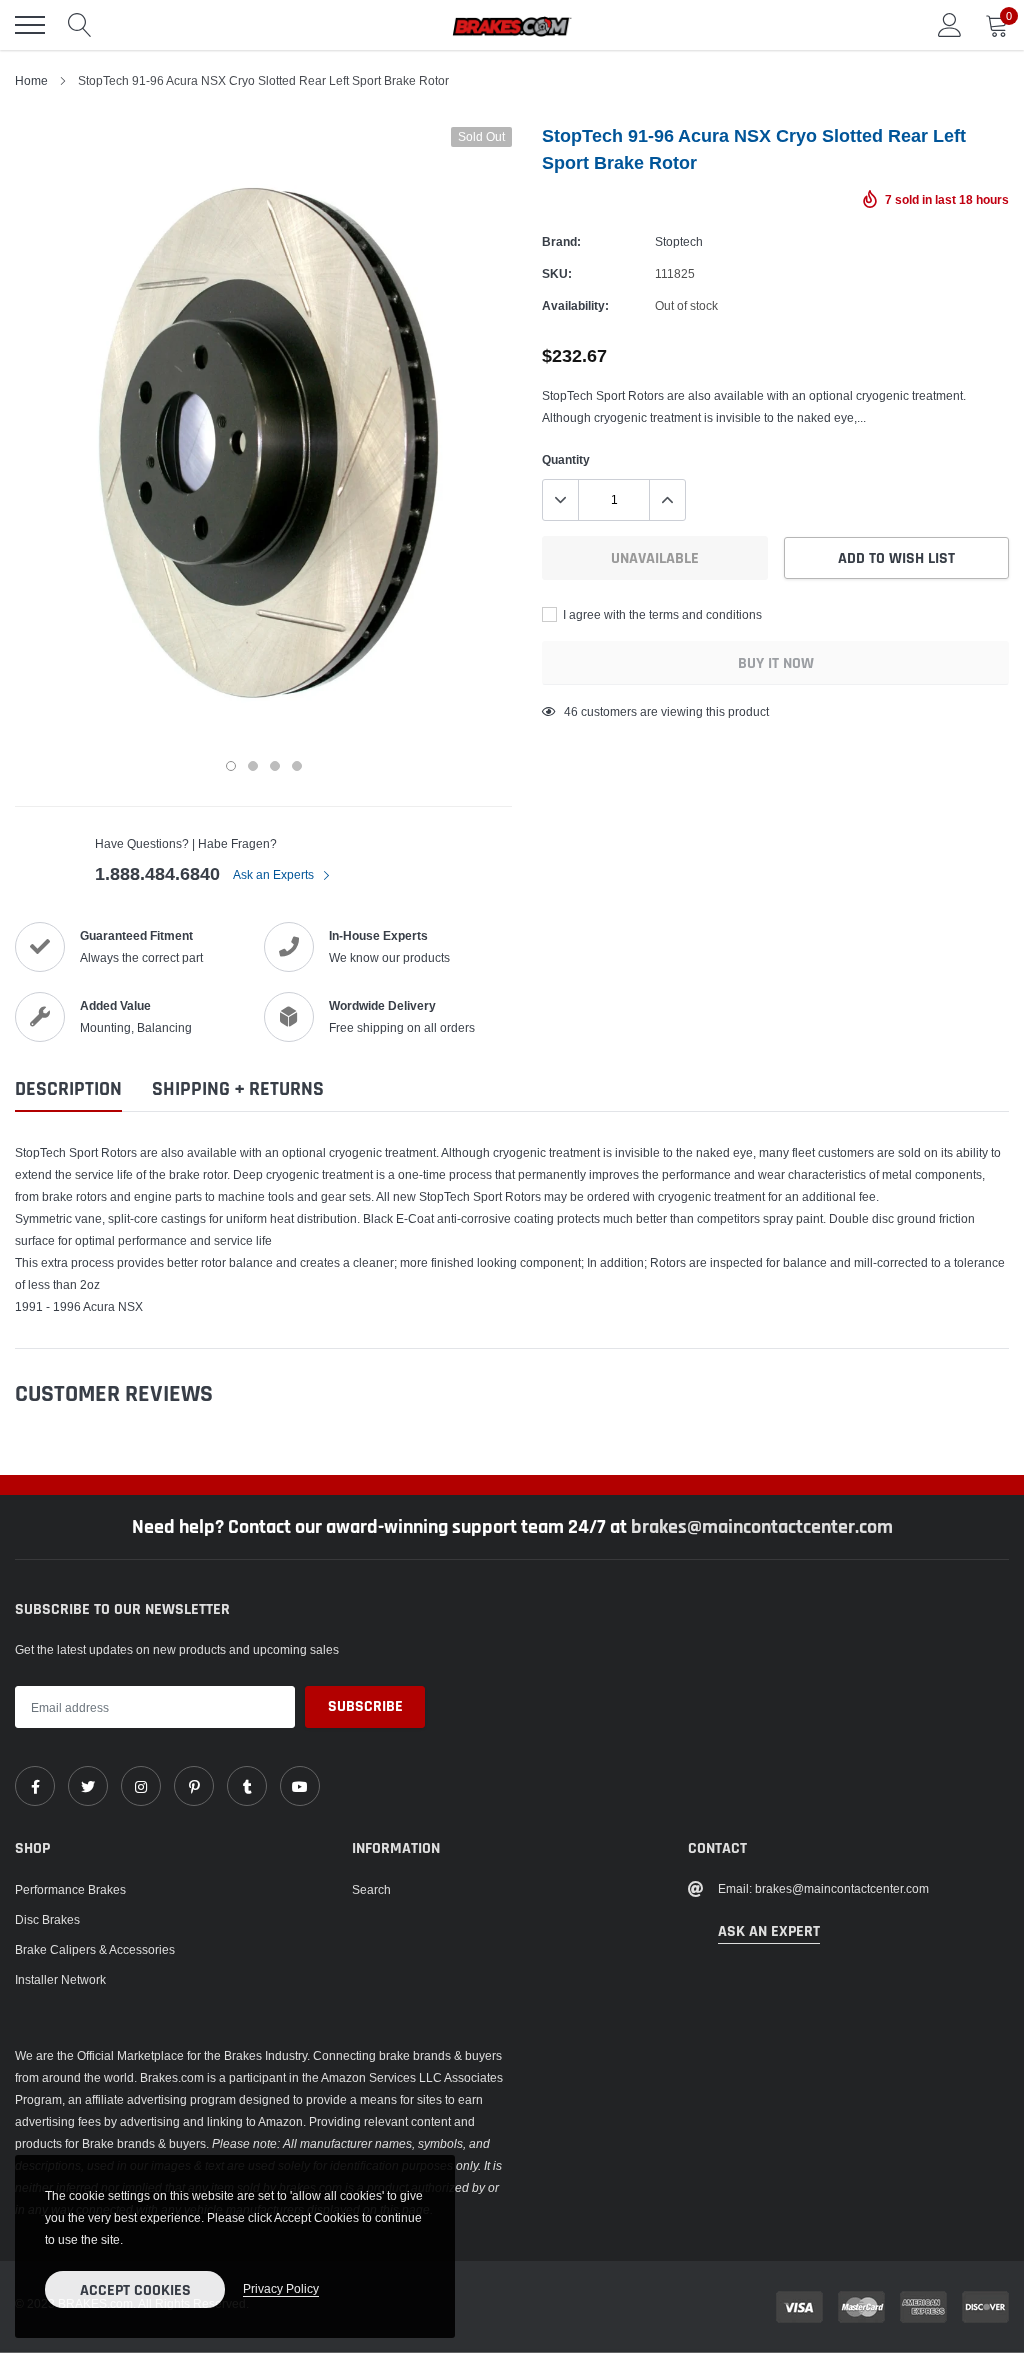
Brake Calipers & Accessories (95, 1949)
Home (31, 80)
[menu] (30, 25)
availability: (575, 305)
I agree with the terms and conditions (661, 614)
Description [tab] (68, 1089)
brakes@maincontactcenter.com (762, 1527)
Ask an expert (769, 1931)
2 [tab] (253, 766)
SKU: (557, 273)
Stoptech (679, 241)
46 (571, 711)
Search (371, 1889)
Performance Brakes (70, 1889)
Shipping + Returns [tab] (238, 1089)
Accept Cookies (135, 2290)
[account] (950, 24)
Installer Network (60, 1979)
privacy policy (281, 2288)
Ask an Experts (275, 874)
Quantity (566, 459)
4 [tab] (297, 766)
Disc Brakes (47, 1919)
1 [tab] (231, 766)
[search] (80, 25)
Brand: (561, 241)
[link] (35, 1786)
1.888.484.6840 (157, 873)
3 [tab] (275, 766)
